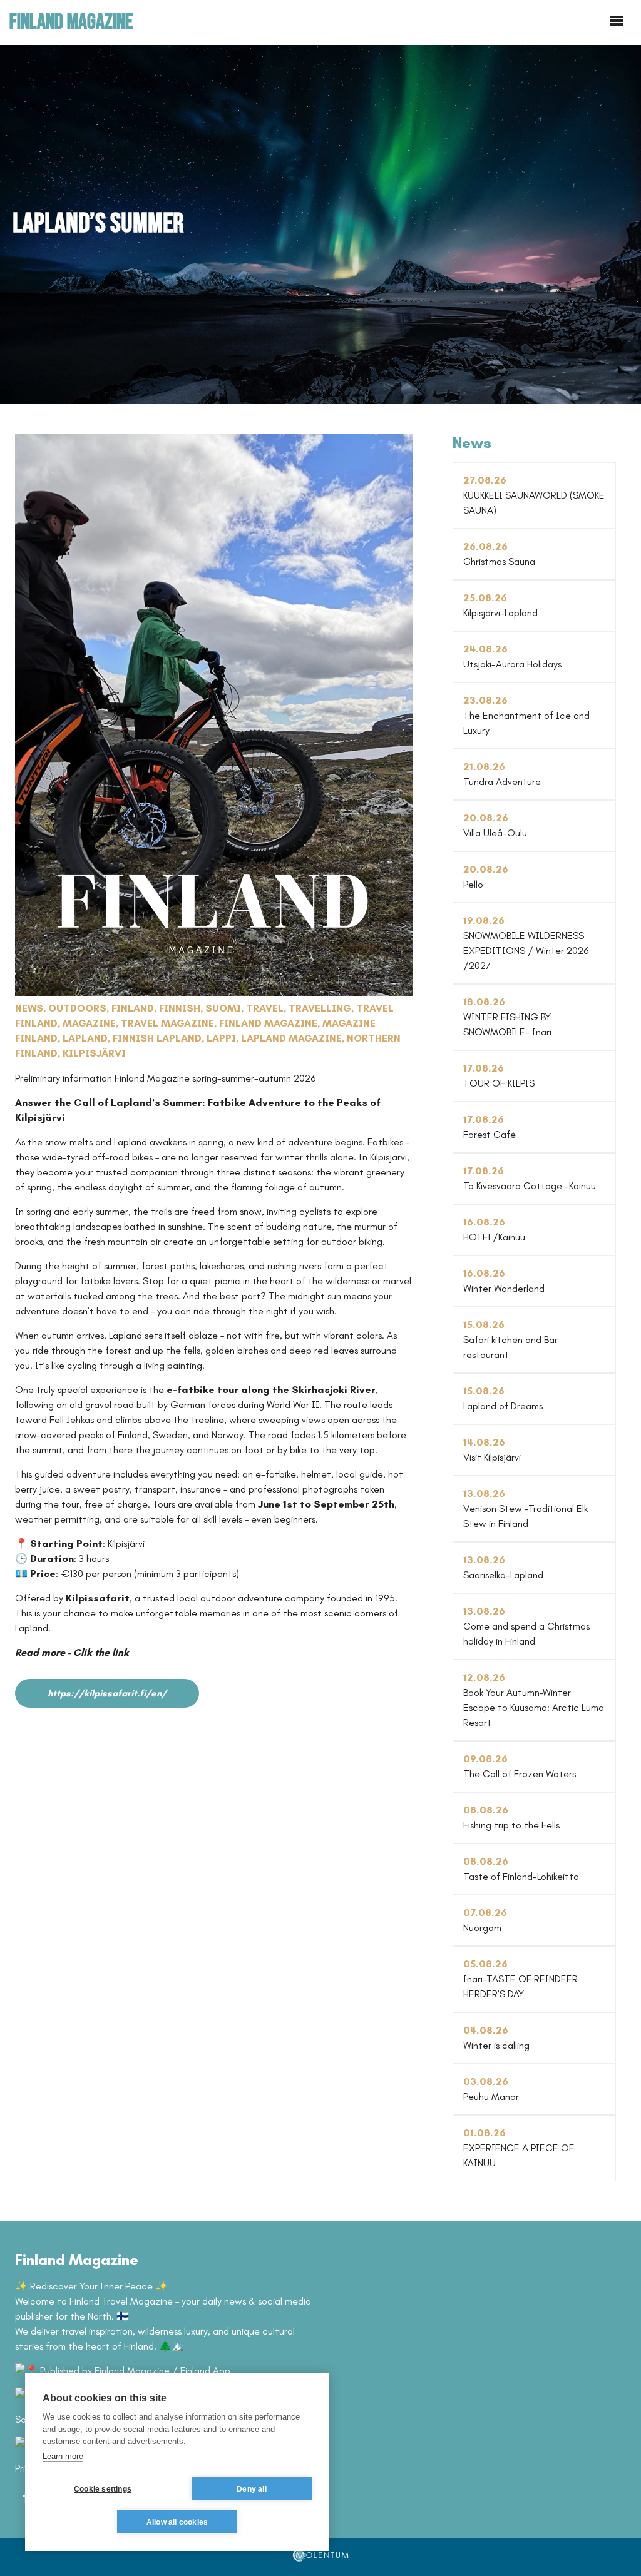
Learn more (63, 2456)
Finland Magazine (268, 1023)
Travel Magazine (167, 1023)
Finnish (180, 1008)
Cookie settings (103, 2489)
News (29, 1008)
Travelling (320, 1008)
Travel (265, 1008)
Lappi (221, 1038)
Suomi (223, 1008)
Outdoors (77, 1008)
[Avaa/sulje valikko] (617, 21)
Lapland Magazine (291, 1038)
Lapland (85, 1038)
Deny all (252, 2489)
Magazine (89, 1023)
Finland (133, 1008)
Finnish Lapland (157, 1038)
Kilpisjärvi (94, 1053)
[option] (320, 224)
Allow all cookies (177, 2522)
